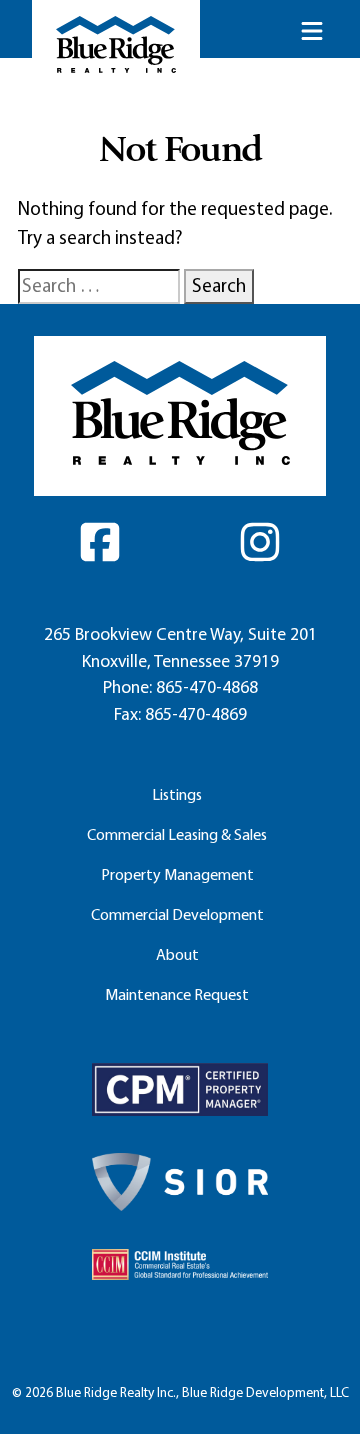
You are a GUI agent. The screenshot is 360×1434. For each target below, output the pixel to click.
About (177, 954)
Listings (177, 794)
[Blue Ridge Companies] (116, 44)
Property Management (177, 874)
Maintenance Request (177, 994)
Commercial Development (177, 914)
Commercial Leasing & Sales (177, 834)
